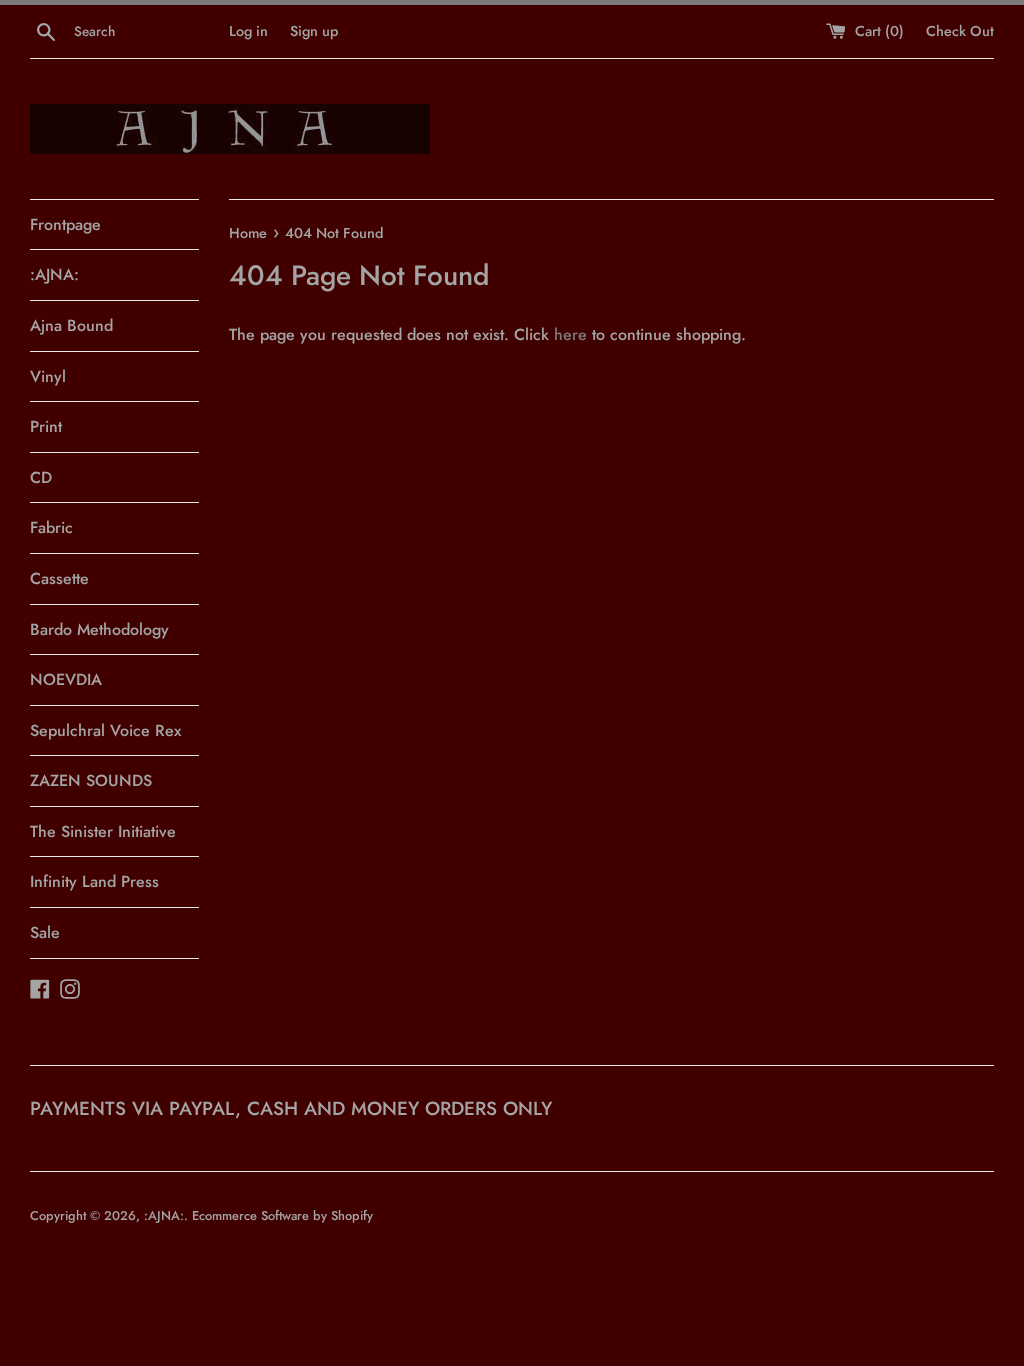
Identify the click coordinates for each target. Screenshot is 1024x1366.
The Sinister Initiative (103, 831)
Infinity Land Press (94, 881)
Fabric (51, 527)
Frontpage (65, 224)
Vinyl (48, 376)
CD (41, 477)
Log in (248, 31)
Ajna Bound (71, 325)
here (570, 334)
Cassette (59, 578)
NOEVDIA (66, 679)
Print (46, 426)
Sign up (314, 31)
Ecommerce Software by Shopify (282, 1215)
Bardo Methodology (99, 629)
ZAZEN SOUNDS (91, 780)
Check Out (960, 31)
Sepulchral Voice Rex (105, 730)
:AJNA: (54, 274)
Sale (45, 932)
